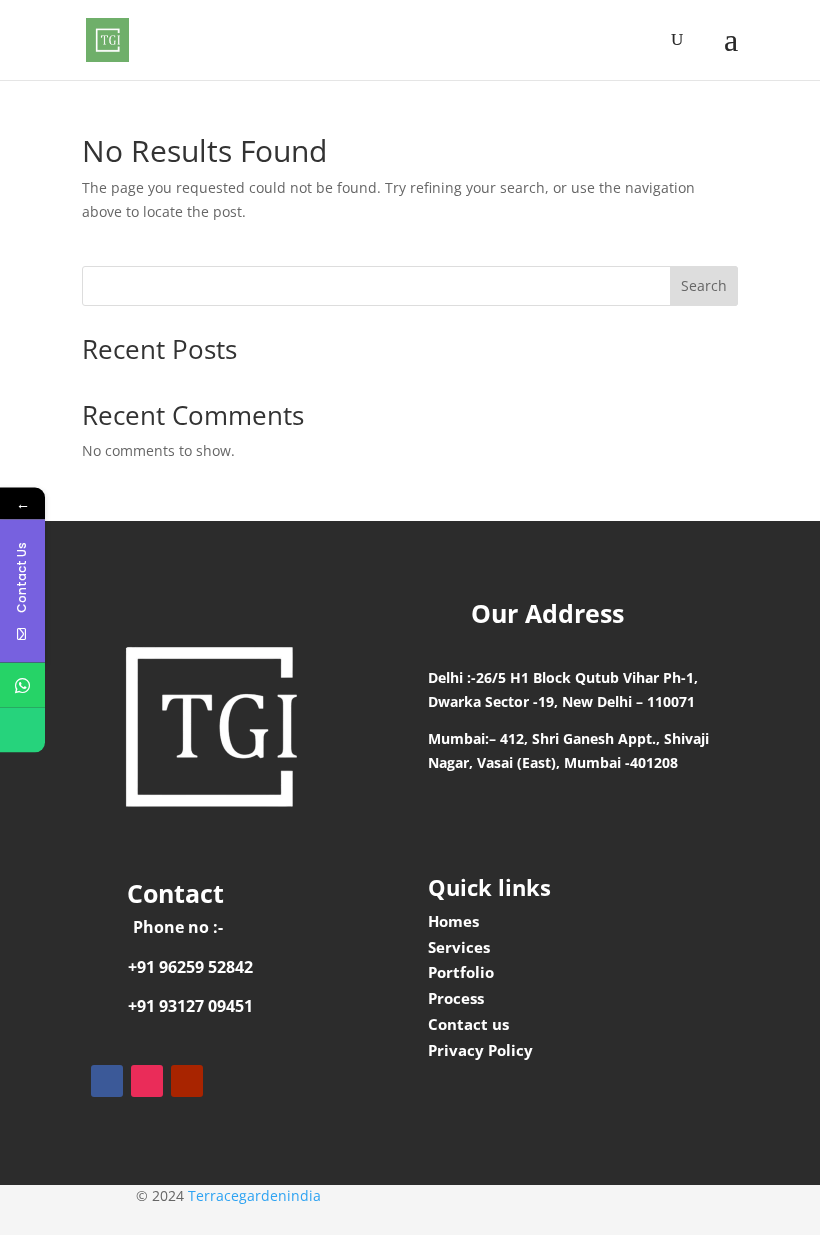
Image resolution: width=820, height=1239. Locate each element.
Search (704, 285)
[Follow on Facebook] (107, 1081)
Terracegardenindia (254, 1195)
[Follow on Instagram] (147, 1081)
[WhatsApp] (22, 684)
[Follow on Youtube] (187, 1081)
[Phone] (22, 729)
